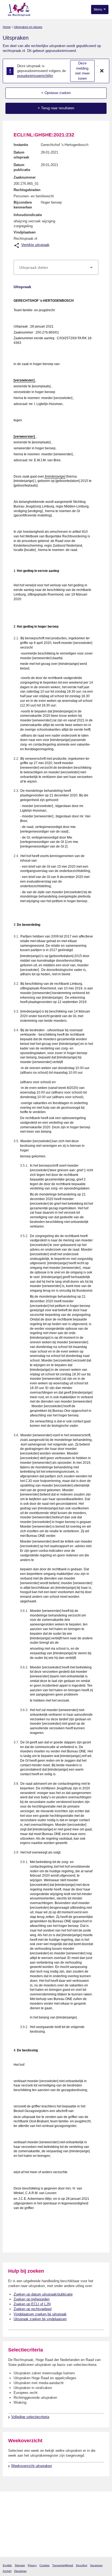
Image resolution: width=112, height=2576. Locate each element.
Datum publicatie (22, 167)
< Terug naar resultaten (56, 108)
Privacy (32, 2565)
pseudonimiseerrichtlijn (35, 76)
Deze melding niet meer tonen (82, 71)
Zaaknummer (25, 177)
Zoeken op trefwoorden (32, 2299)
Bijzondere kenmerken (23, 205)
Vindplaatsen (25, 232)
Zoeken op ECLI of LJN (32, 2304)
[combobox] (56, 267)
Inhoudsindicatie (28, 215)
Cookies (44, 2565)
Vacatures (96, 2565)
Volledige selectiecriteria (30, 2417)
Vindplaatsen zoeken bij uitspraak (40, 2314)
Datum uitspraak (21, 155)
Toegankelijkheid (63, 2565)
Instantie (21, 145)
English (7, 2565)
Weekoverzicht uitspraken (32, 2466)
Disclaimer (20, 2571)
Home (7, 27)
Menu (98, 10)
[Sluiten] (102, 71)
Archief (7, 2571)
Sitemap (20, 2565)
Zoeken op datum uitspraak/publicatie (43, 2294)
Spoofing (82, 2565)
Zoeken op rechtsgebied (32, 2309)
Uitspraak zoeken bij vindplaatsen (40, 2319)
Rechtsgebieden (27, 190)
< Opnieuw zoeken (56, 93)
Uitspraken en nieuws (28, 27)
